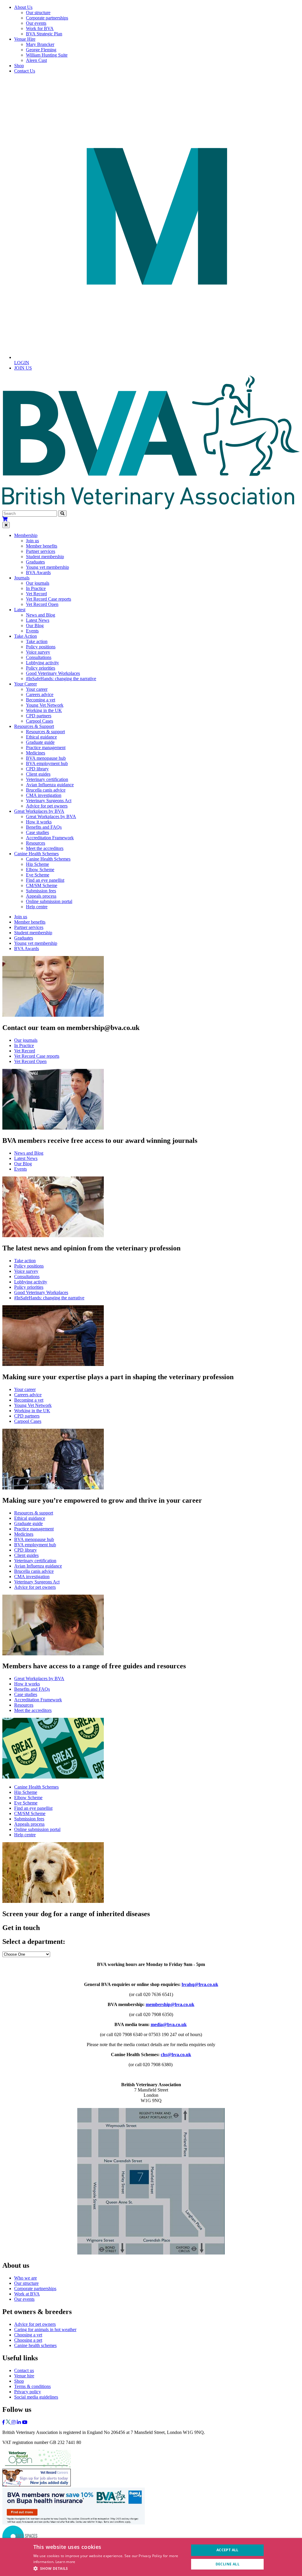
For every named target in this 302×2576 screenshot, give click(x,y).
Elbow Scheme (40, 870)
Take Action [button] (26, 636)
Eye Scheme (38, 875)
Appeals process (41, 896)
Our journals (38, 583)
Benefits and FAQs (44, 827)
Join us (32, 541)
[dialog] (151, 2557)
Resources (36, 843)
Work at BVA (27, 2294)
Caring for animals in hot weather (45, 2329)
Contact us (24, 2370)
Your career (37, 689)
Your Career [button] (26, 684)
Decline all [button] (228, 2564)
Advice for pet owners (47, 806)
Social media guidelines (36, 2397)
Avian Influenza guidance (50, 785)
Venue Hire (25, 39)
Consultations (39, 657)
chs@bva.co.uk (176, 2055)
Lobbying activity (42, 663)
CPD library (37, 769)
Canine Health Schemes (48, 859)
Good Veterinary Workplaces (53, 673)
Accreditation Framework (50, 838)
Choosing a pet (28, 2340)
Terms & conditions (32, 2386)
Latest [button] (20, 610)
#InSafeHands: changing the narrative (61, 679)
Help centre (37, 907)
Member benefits (42, 546)
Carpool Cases (40, 721)
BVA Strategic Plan (44, 34)
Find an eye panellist (45, 880)
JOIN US (23, 368)
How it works (39, 822)
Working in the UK (44, 710)
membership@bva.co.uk (170, 2004)
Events (32, 631)
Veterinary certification (47, 779)
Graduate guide (40, 742)
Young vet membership (47, 567)
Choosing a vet (28, 2335)
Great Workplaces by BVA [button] (39, 811)
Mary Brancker (40, 44)
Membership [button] (26, 535)
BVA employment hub (47, 763)
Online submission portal (49, 901)
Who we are (26, 2278)
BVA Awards (38, 572)
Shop (19, 66)
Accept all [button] (228, 2550)
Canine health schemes (35, 2345)
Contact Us (25, 71)
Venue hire (24, 2376)
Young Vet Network (45, 705)
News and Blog (41, 615)
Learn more (65, 2562)
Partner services (41, 551)
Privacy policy (28, 2392)
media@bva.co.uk (169, 2024)
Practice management (46, 748)
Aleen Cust (36, 60)
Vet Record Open (42, 604)
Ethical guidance (41, 737)
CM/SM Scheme (42, 885)
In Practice (36, 588)
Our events (36, 23)
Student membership (45, 557)
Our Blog (35, 626)
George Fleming (41, 50)
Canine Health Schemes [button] (36, 854)
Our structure (38, 13)
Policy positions (41, 647)
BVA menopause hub (46, 758)
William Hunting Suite (47, 55)
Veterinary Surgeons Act (49, 801)
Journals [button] (22, 578)
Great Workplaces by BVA (51, 816)
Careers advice (40, 694)
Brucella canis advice (46, 790)
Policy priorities (41, 668)
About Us (23, 7)
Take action (37, 641)
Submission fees (41, 891)
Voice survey (38, 652)
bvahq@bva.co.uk (200, 1984)
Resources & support (45, 732)
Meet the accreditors (45, 848)
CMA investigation (44, 795)
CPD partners (39, 716)
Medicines (36, 753)
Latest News (38, 620)
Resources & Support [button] (34, 726)
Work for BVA (40, 28)
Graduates (35, 562)
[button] (109, 2568)
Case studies (37, 832)
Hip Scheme (37, 864)
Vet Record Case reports (49, 599)
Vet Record (36, 594)
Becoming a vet (41, 700)
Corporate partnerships (47, 18)
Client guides (38, 774)
